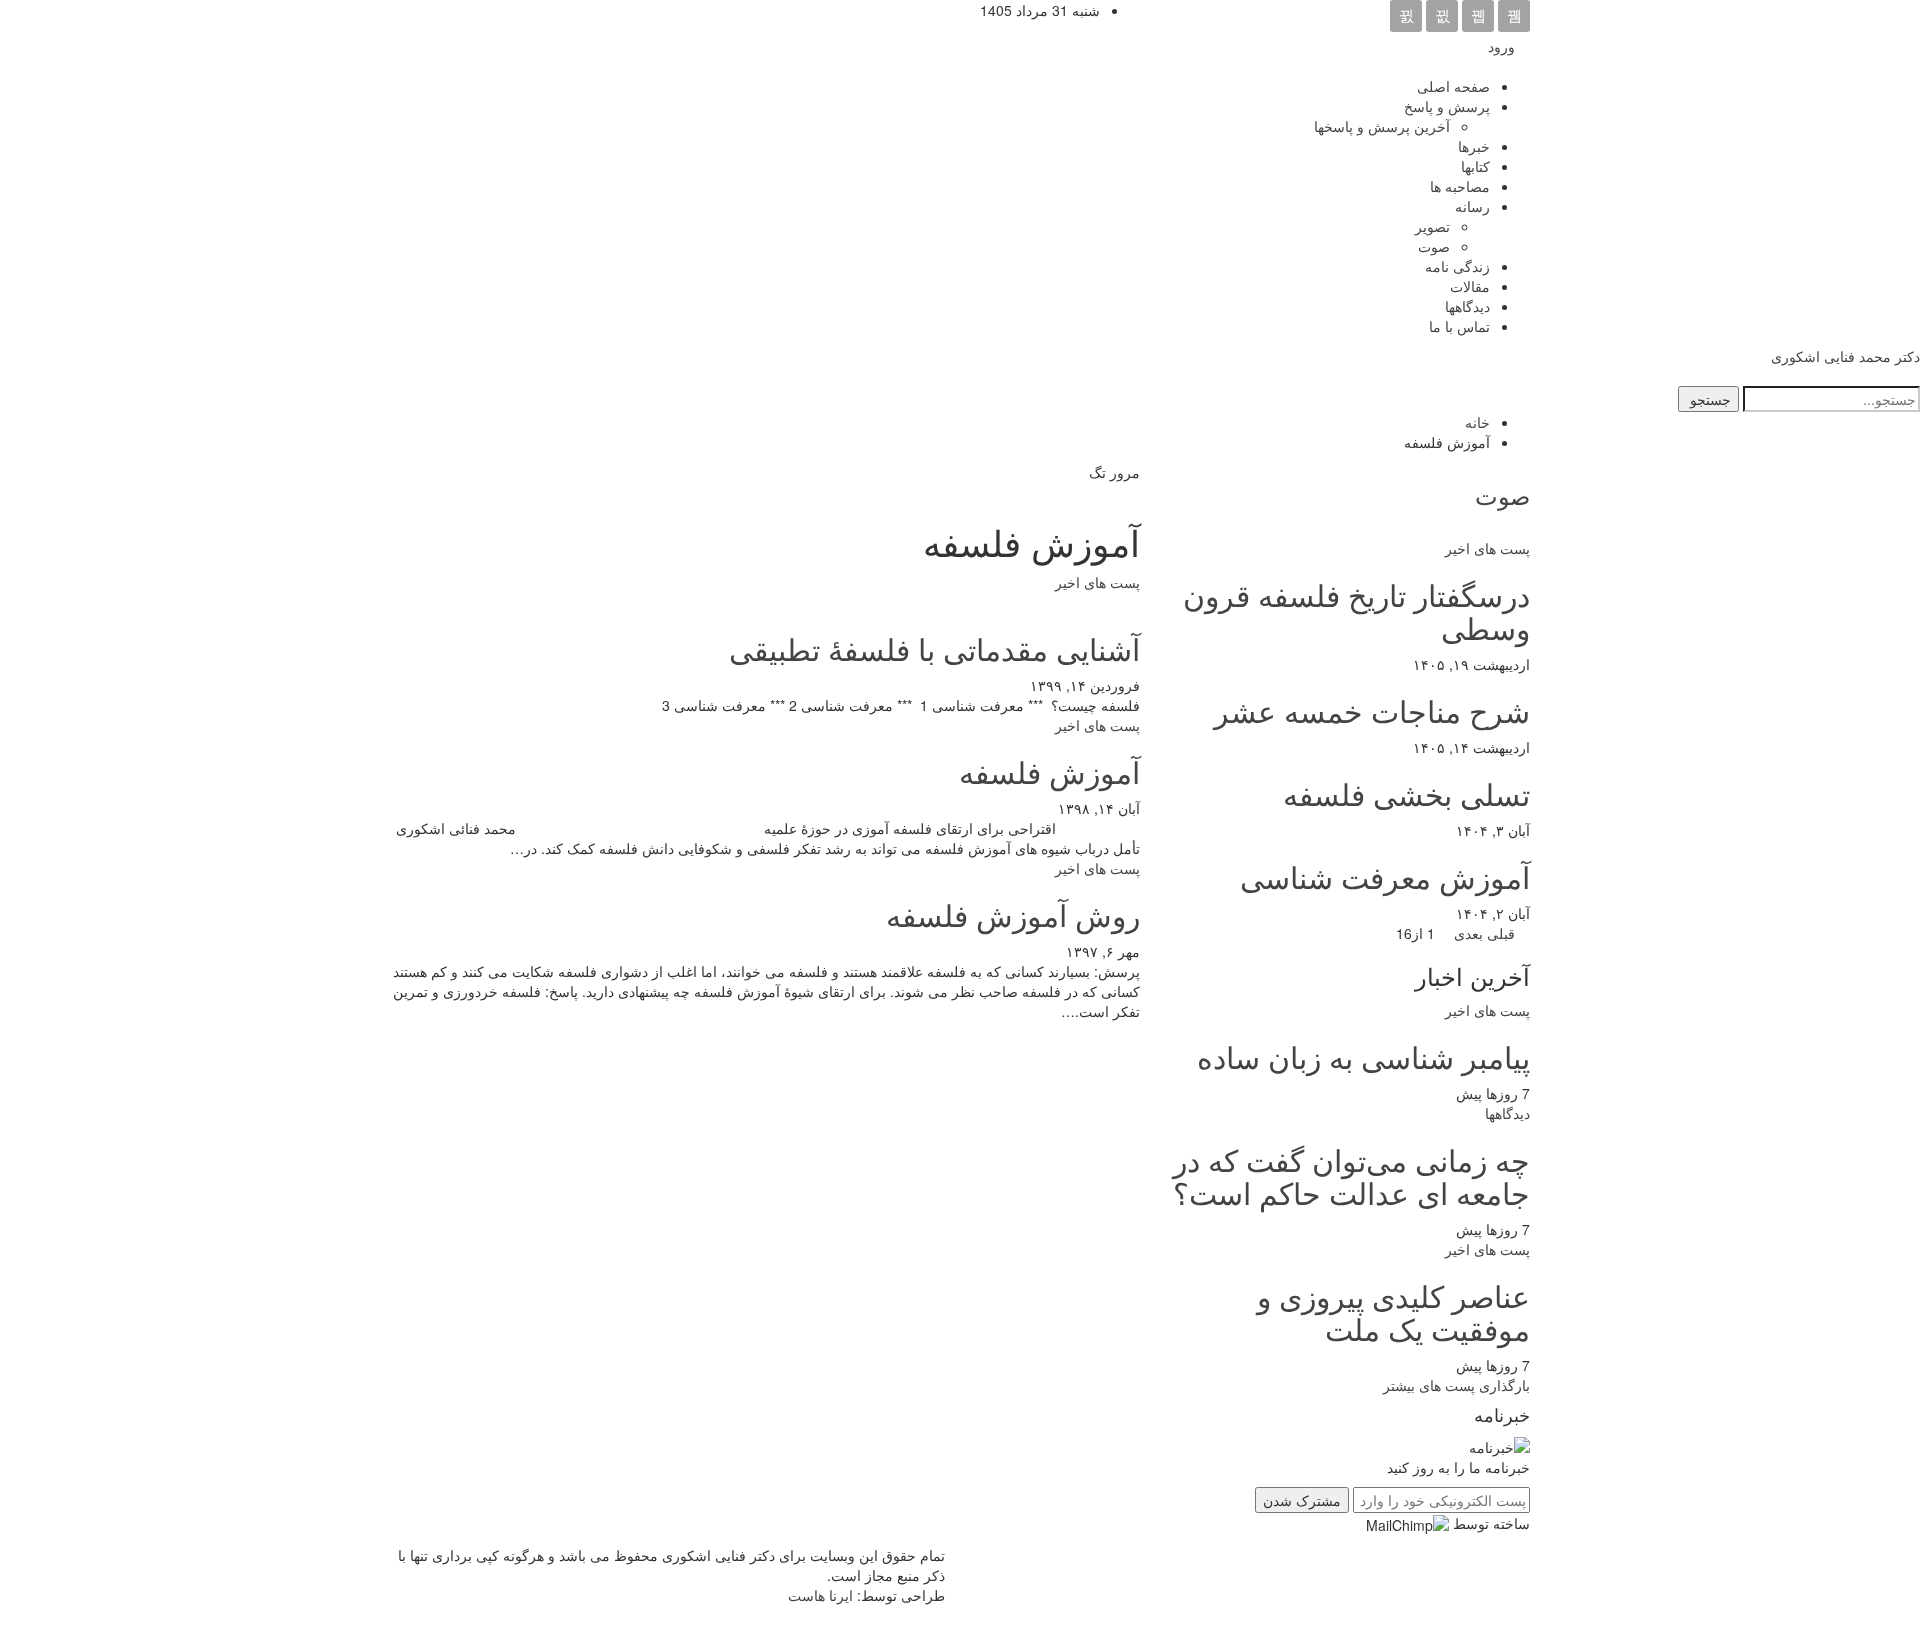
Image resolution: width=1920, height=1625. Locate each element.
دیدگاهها (1467, 306)
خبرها (1474, 146)
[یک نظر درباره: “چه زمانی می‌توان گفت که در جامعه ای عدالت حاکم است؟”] (1446, 1229)
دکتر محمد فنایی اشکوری (1845, 356)
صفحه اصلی (1453, 86)
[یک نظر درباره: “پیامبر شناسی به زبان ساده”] (1446, 1093)
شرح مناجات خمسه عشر (1372, 710)
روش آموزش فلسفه (1013, 914)
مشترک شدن (1302, 1500)
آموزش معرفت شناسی (1385, 876)
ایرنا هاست (820, 1595)
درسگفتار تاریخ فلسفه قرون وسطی (1356, 611)
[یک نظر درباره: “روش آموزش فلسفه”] (1056, 951)
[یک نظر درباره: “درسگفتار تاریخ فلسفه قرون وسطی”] (1403, 664)
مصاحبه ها (1460, 186)
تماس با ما (1459, 326)
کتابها (1475, 166)
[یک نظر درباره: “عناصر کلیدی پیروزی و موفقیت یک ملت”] (1446, 1365)
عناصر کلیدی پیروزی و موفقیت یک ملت (1393, 1312)
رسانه (1472, 206)
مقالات (1470, 286)
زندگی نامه (1457, 266)
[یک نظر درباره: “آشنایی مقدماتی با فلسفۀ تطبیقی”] (1020, 685)
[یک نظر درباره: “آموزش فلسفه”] (1048, 808)
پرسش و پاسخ (1447, 106)
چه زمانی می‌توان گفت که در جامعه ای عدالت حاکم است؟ (1351, 1176)
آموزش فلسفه (1049, 771)
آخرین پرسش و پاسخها (1382, 126)
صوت (1434, 246)
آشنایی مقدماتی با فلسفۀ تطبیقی (934, 648)
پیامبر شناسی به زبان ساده (1363, 1056)
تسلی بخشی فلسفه (1406, 793)
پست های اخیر (1097, 582)
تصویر (1432, 226)
